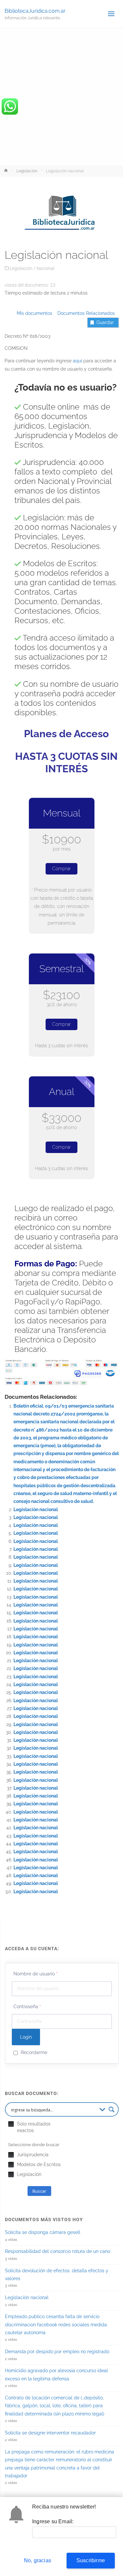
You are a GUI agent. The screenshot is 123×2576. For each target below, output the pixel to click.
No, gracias (38, 2560)
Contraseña (27, 2007)
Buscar (39, 2191)
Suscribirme (91, 2560)
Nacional (45, 268)
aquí (77, 361)
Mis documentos (34, 313)
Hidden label (11, 2124)
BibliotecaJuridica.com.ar (35, 11)
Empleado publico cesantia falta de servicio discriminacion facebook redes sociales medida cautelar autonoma (56, 2325)
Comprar (61, 869)
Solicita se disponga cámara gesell (43, 2232)
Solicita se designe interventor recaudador (50, 2433)
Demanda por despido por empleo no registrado (57, 2352)
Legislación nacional (36, 1509)
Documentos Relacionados (84, 313)
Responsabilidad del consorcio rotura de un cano (58, 2251)
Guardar (105, 322)
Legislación (27, 171)
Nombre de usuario (36, 1974)
